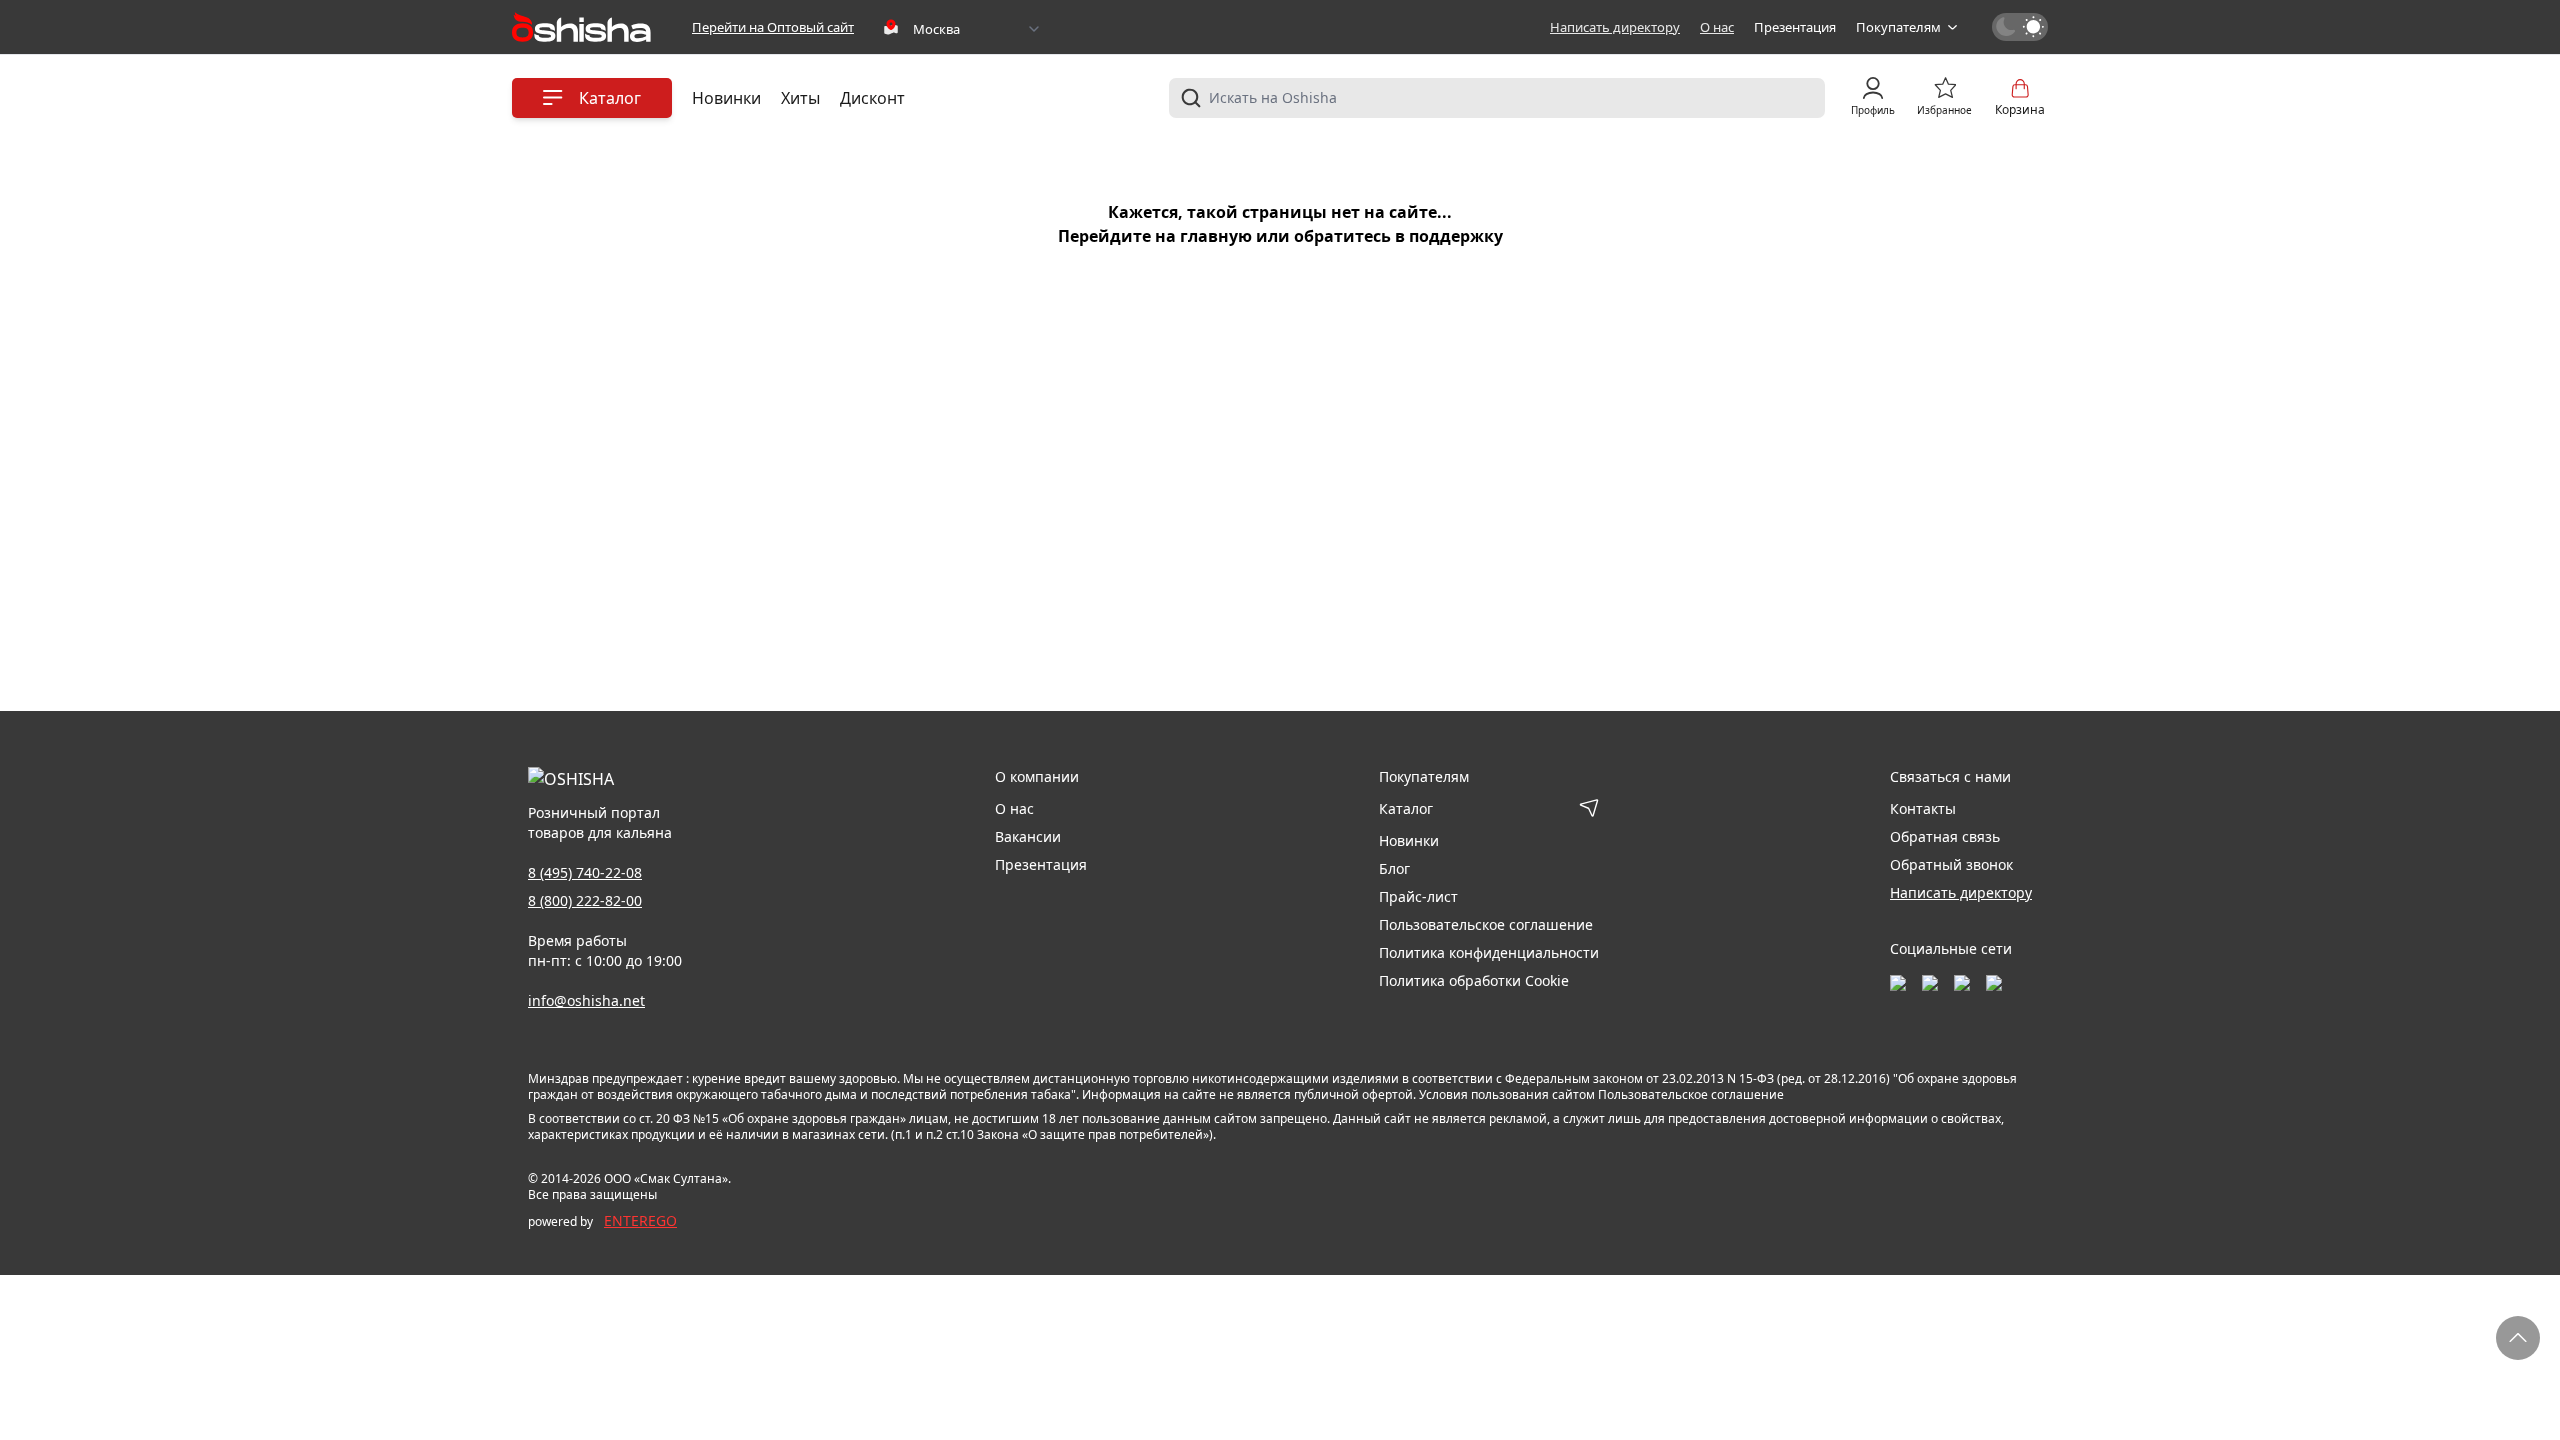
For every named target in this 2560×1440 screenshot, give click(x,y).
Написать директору (1615, 27)
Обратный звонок (1951, 864)
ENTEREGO (640, 1220)
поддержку (1456, 236)
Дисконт (872, 98)
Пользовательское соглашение (1486, 924)
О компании (1037, 776)
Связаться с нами (1950, 776)
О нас (1717, 27)
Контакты (1923, 808)
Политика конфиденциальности (1489, 952)
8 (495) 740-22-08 (585, 872)
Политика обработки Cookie (1474, 980)
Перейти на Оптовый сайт (773, 27)
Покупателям (1898, 27)
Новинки (726, 98)
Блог (1394, 868)
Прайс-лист (1418, 896)
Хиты (800, 98)
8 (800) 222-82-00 (585, 900)
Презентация (1795, 27)
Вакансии (1028, 836)
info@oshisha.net (586, 1000)
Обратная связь (1945, 836)
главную (1216, 236)
